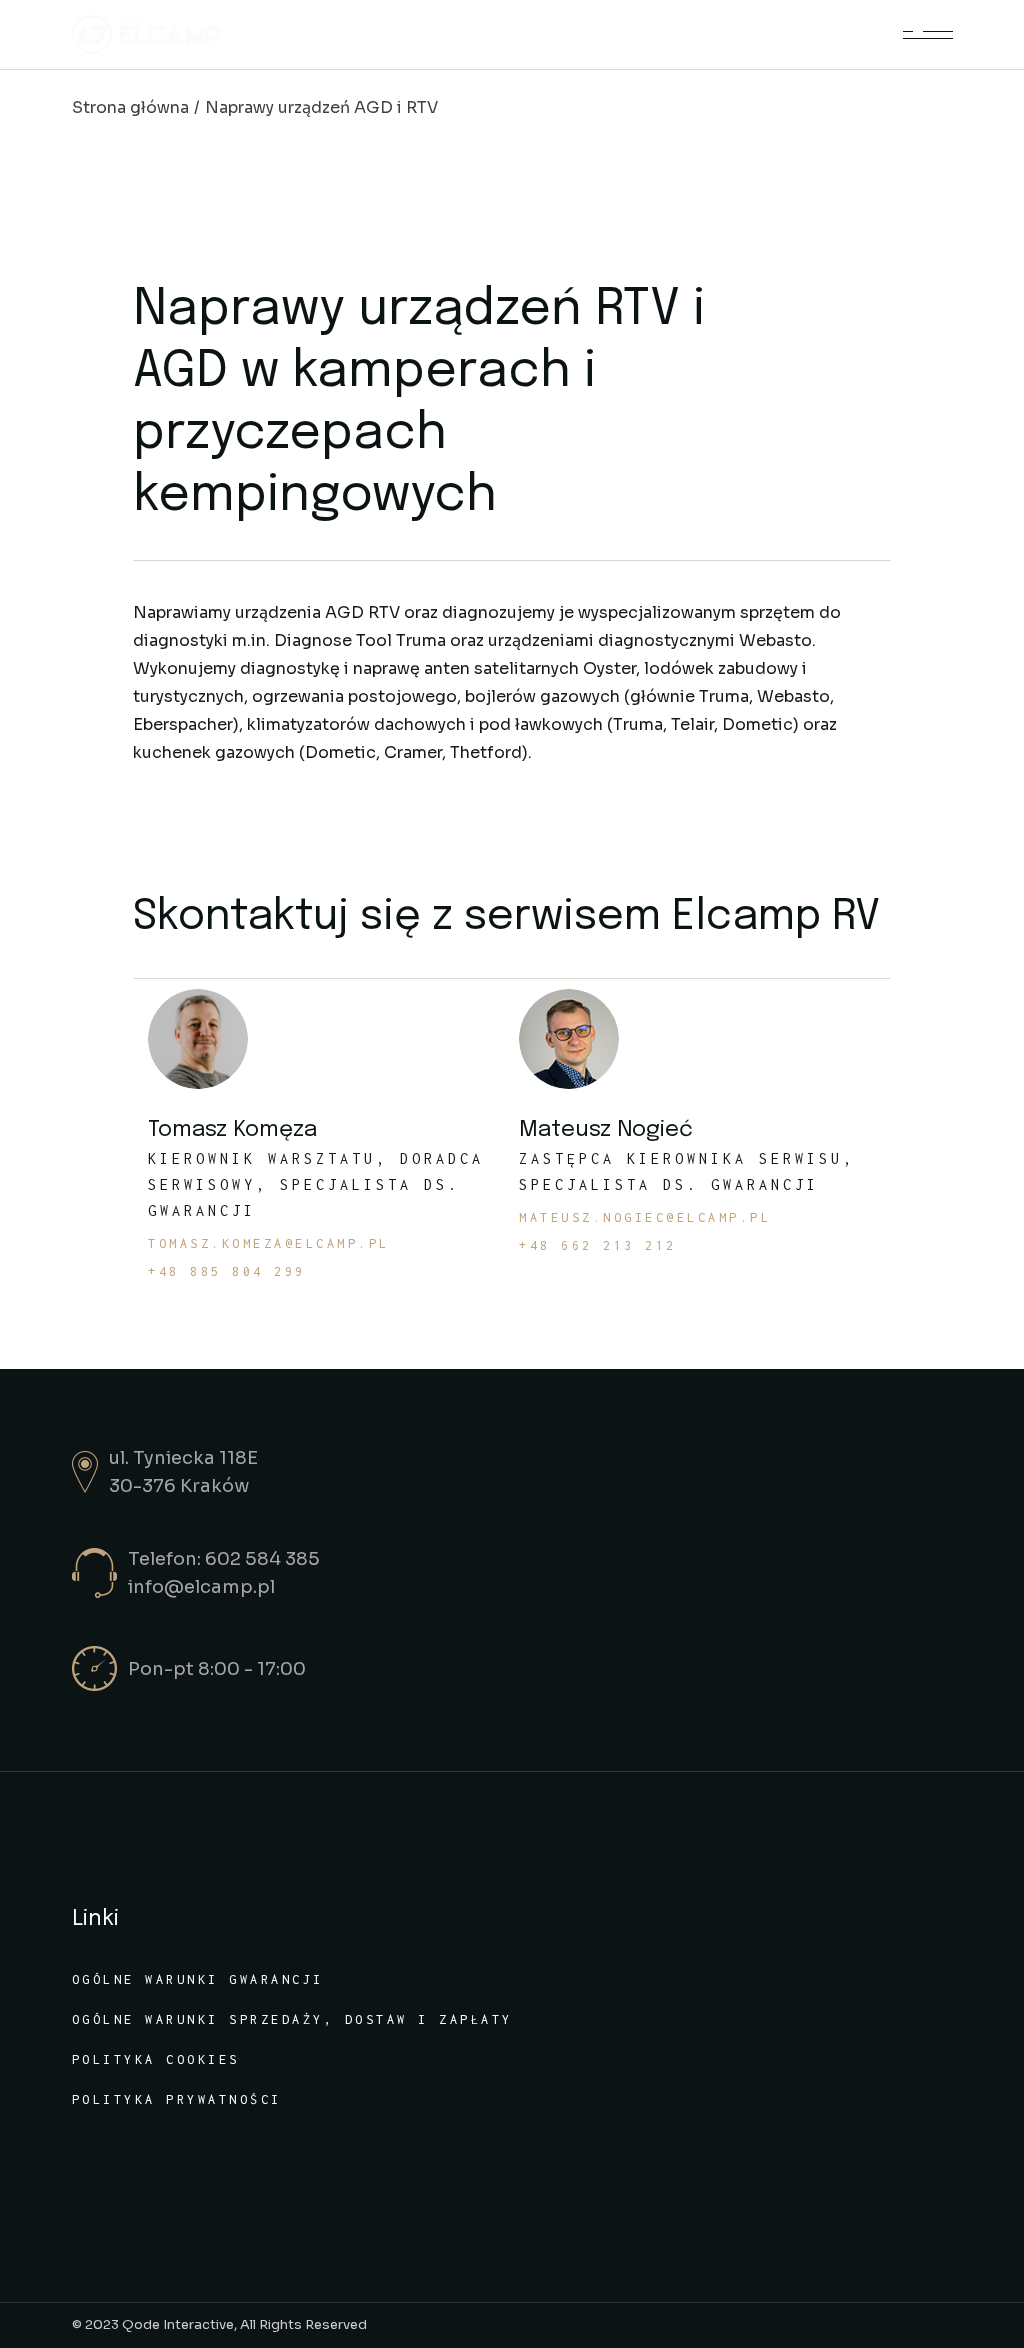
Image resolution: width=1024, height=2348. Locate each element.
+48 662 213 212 (598, 1246)
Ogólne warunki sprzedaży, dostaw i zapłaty (292, 2019)
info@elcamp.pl (201, 1587)
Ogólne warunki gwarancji (198, 1979)
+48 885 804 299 (227, 1272)
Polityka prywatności (177, 2099)
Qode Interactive (178, 2324)
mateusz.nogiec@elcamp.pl (645, 1218)
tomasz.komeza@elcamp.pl (269, 1244)
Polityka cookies (156, 2059)
